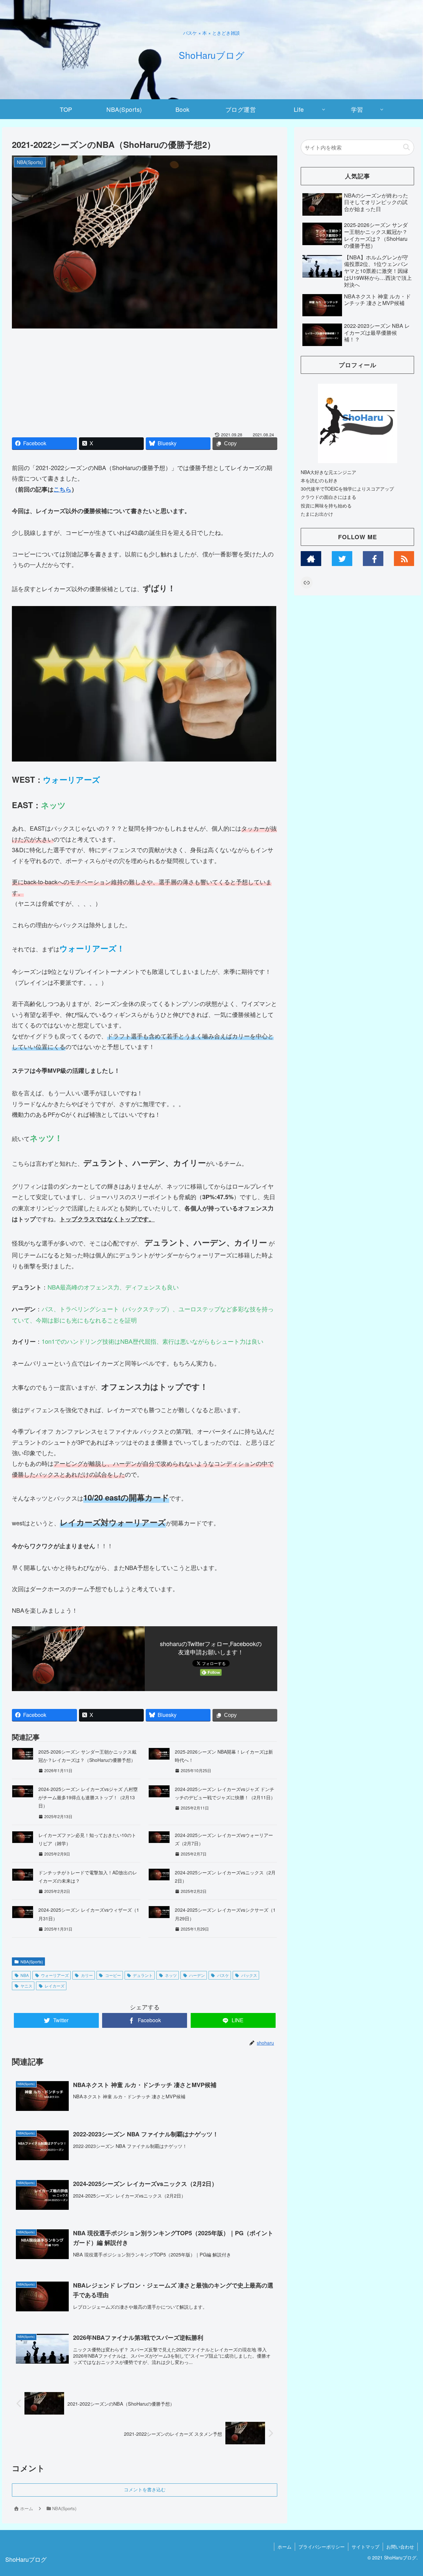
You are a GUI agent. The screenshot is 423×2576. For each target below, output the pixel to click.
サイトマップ (365, 2547)
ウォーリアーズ (55, 1975)
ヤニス (26, 1986)
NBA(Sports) (32, 1962)
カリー (87, 1975)
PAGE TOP (407, 2493)
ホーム (285, 2547)
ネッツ (171, 1975)
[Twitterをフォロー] (342, 559)
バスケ (223, 1975)
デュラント (143, 1975)
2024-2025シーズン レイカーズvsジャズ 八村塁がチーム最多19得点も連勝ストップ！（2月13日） (88, 1797)
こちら (62, 489)
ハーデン (197, 1975)
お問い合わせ (400, 2547)
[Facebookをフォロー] (373, 559)
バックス (249, 1975)
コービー (113, 1975)
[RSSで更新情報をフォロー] (404, 559)
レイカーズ (55, 1986)
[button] (406, 147)
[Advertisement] (145, 382)
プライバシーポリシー (322, 2547)
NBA (25, 1975)
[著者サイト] (311, 559)
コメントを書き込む (145, 2490)
